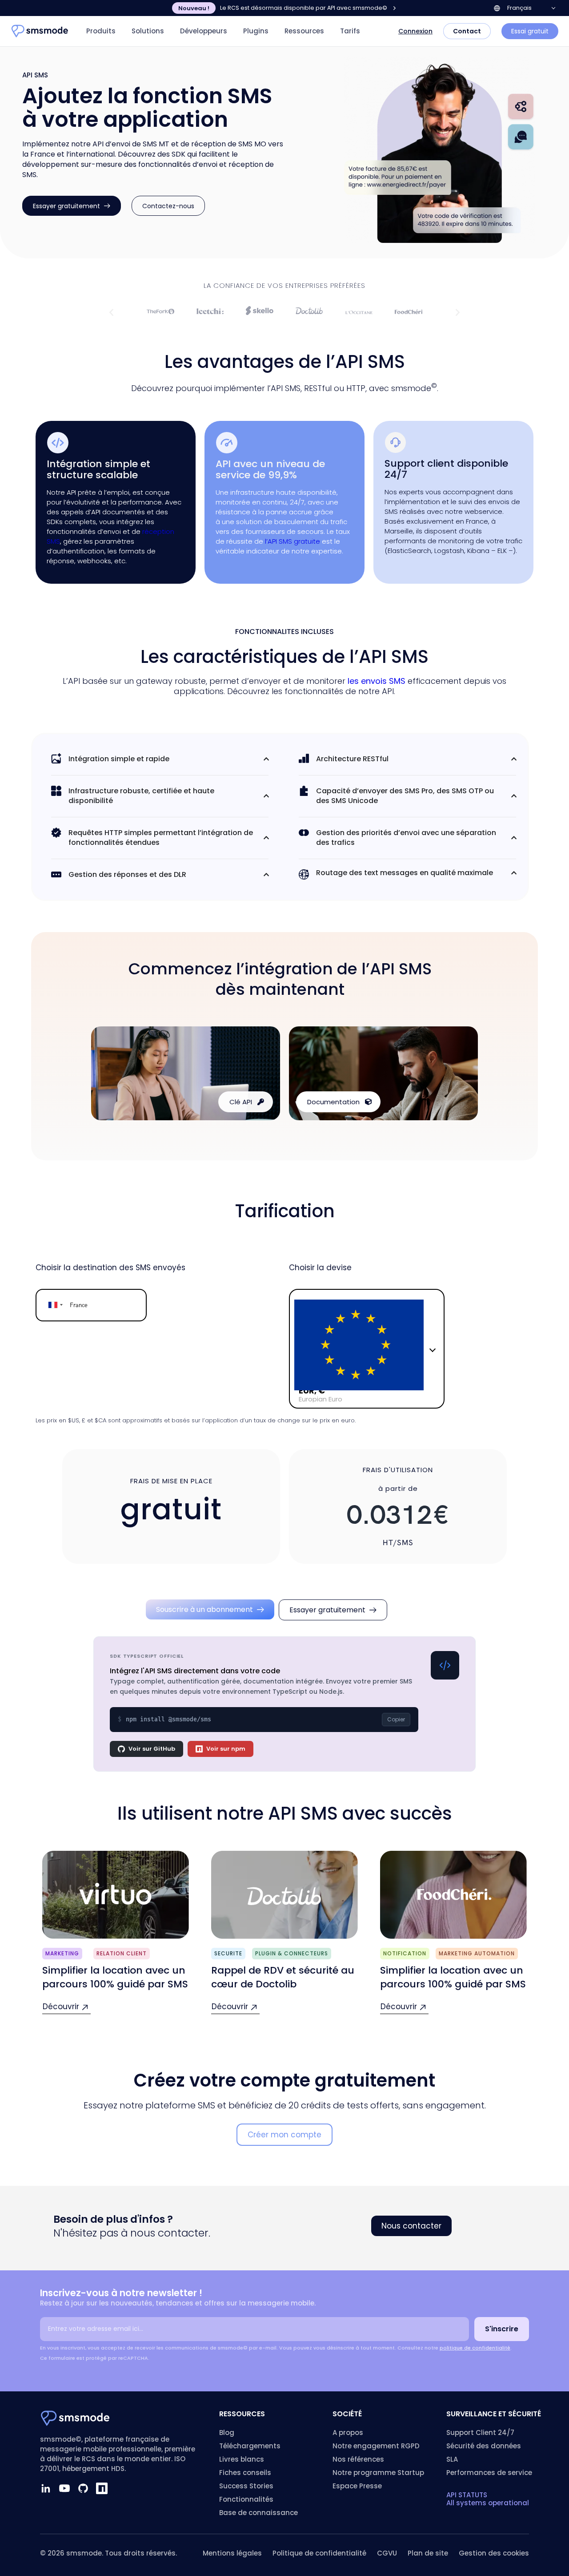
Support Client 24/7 (480, 2433)
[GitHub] (83, 2488)
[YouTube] (64, 2488)
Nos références (358, 2459)
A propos (348, 2433)
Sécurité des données (484, 2446)
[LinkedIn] (46, 2488)
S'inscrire (502, 2329)
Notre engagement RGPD (376, 2446)
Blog (227, 2433)
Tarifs (350, 31)
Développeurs (204, 31)
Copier (396, 1719)
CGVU (387, 2553)
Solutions (148, 31)
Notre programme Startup (378, 2473)
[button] (111, 312)
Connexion (415, 31)
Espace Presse (357, 2486)
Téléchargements (250, 2446)
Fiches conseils (245, 2473)
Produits (101, 31)
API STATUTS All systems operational (488, 2499)
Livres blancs (242, 2459)
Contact (467, 31)
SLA (452, 2459)
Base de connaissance (258, 2513)
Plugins (256, 31)
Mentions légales (232, 2553)
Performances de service (489, 2473)
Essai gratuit (530, 31)
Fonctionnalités (246, 2499)
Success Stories (246, 2486)
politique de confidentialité (475, 2348)
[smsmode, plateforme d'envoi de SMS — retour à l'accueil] (40, 31)
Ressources (304, 31)
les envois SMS (377, 681)
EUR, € (312, 1391)
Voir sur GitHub (152, 1749)
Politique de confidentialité (319, 2553)
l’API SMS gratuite (293, 541)
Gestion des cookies (494, 2553)
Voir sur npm (226, 1749)
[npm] (102, 2488)
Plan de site (428, 2553)
